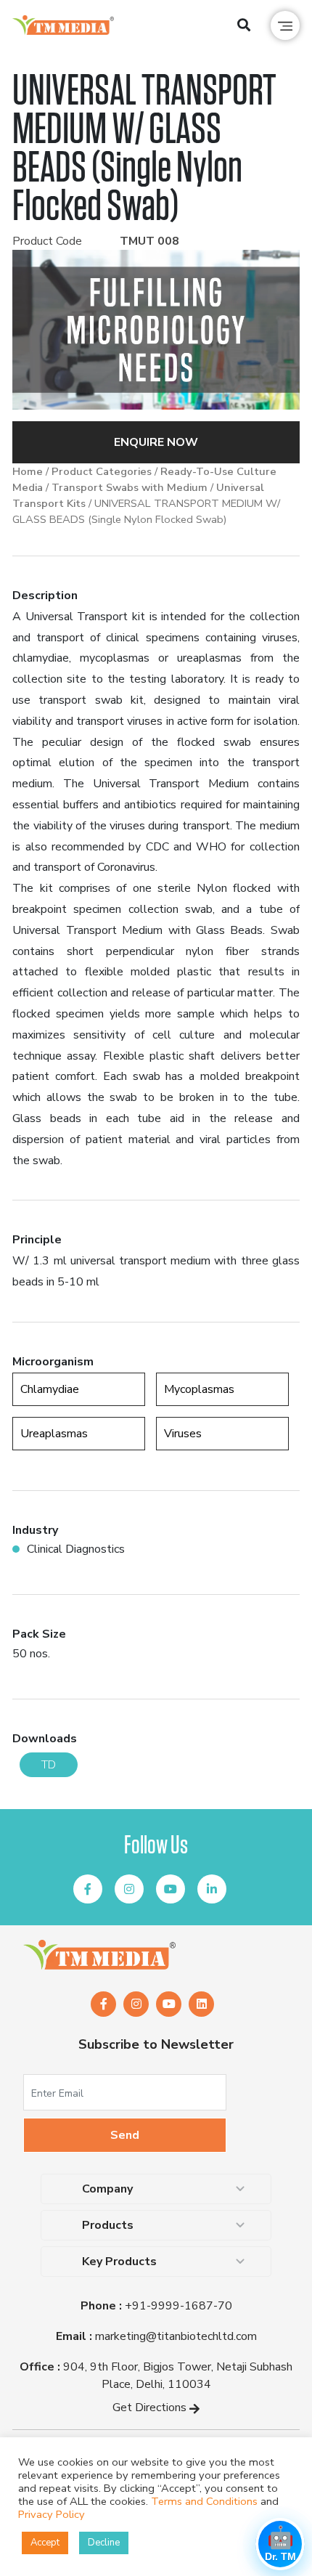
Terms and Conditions (204, 2501)
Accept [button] (45, 2543)
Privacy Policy (52, 2514)
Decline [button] (104, 2543)
